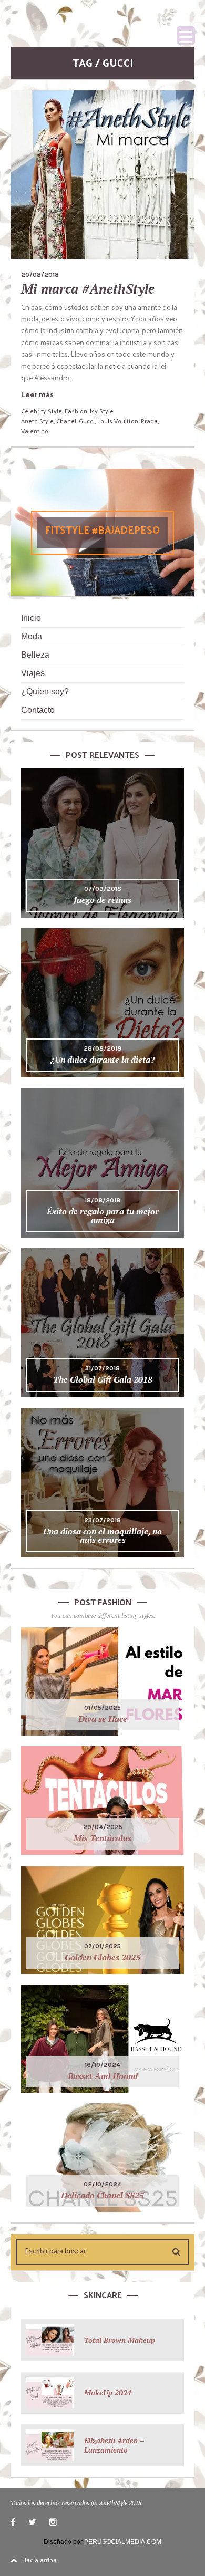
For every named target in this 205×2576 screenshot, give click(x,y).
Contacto (38, 710)
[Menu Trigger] (186, 35)
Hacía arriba (39, 2560)
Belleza (35, 655)
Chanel (66, 421)
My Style (102, 411)
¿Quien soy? (45, 692)
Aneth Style (37, 421)
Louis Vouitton (118, 421)
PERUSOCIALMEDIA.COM (123, 2542)
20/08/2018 (40, 275)
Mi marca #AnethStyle (88, 289)
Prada (149, 421)
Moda (32, 636)
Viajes (33, 673)
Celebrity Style (42, 411)
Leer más (37, 394)
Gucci (87, 421)
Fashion (76, 411)
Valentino (35, 431)
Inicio (31, 618)
